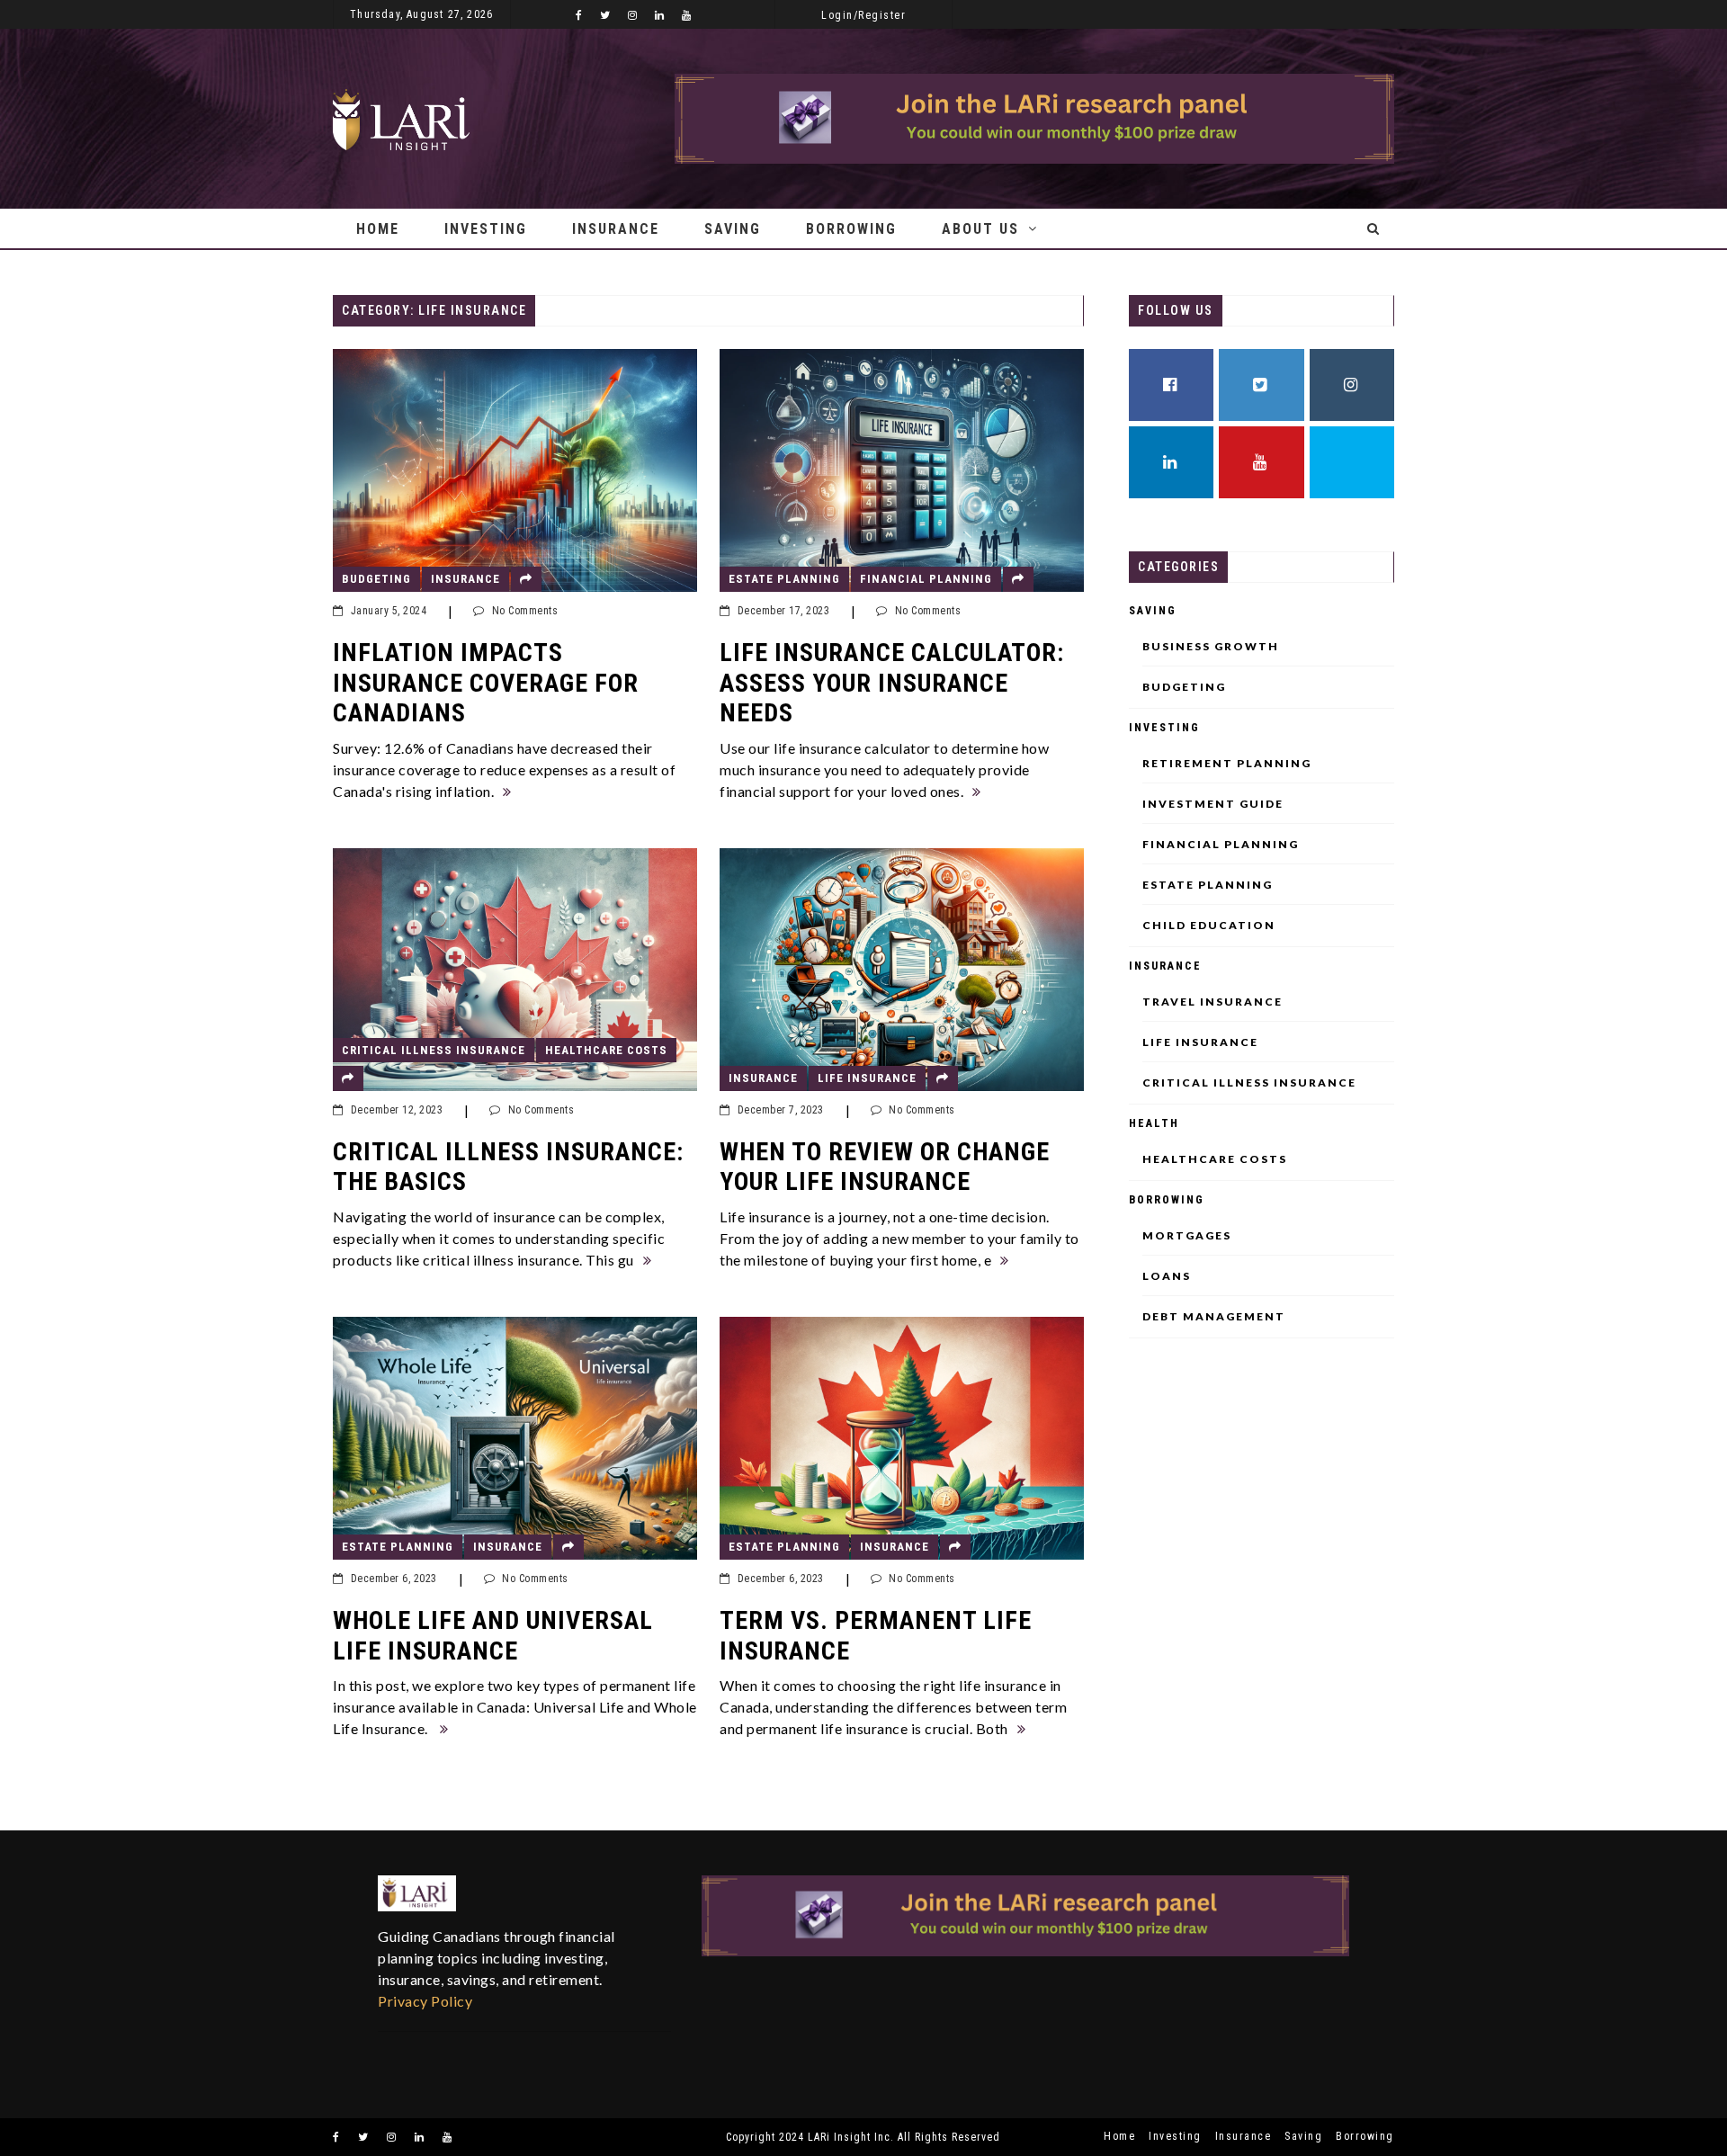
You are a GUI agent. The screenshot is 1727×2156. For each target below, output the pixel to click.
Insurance (616, 229)
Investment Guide (1213, 804)
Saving (733, 229)
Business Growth (1211, 647)
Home (378, 229)
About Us (980, 229)
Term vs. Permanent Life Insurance (876, 1636)
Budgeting (376, 579)
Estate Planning (784, 579)
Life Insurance (867, 1078)
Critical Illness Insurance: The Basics (508, 1167)
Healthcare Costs (606, 1050)
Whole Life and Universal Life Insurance (493, 1636)
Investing (486, 229)
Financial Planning (926, 579)
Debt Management (1214, 1317)
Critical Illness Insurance (434, 1050)
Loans (1167, 1276)
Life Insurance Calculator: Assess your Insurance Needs (892, 683)
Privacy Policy (425, 2001)
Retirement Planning (1227, 764)
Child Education (1209, 926)
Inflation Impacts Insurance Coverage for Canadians (486, 683)
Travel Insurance (1212, 1002)
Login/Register (863, 15)
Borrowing (851, 229)
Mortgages (1187, 1236)
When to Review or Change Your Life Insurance (885, 1167)
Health (1154, 1123)
